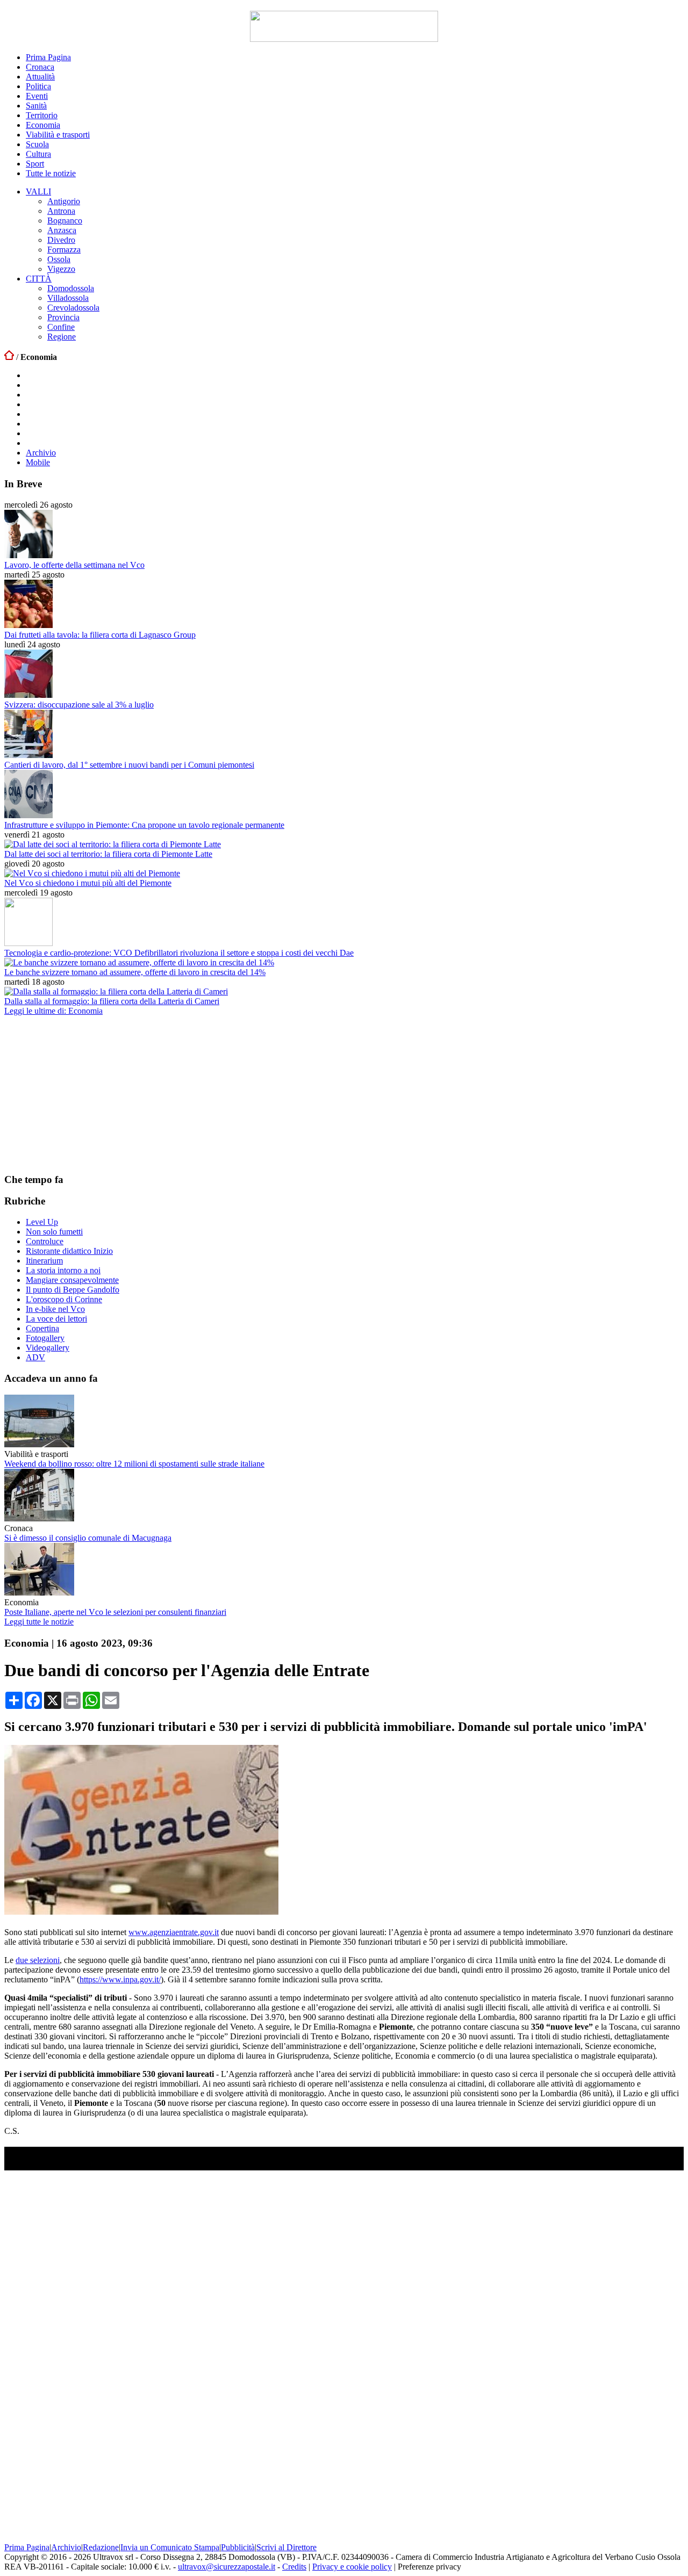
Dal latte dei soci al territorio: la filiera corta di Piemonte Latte (108, 854)
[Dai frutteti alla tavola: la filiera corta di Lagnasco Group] (28, 625)
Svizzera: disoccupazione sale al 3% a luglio (79, 705)
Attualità (40, 77)
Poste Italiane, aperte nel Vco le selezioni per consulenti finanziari (115, 1612)
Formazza (64, 250)
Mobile (38, 462)
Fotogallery (45, 1338)
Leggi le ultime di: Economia (53, 1011)
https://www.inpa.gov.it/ (120, 1979)
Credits (294, 2567)
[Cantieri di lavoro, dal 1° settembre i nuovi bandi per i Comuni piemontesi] (28, 755)
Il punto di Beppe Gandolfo (73, 1290)
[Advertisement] (85, 1094)
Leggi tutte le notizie (39, 1622)
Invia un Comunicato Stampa (170, 2547)
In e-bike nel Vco (55, 1309)
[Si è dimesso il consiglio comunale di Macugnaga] (39, 1518)
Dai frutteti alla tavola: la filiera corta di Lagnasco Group (100, 635)
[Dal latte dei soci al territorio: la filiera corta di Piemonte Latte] (113, 844)
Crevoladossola (73, 308)
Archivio (41, 453)
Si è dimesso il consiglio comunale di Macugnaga (88, 1538)
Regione (62, 337)
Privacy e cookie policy (352, 2567)
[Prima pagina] (9, 357)
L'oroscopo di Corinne (64, 1299)
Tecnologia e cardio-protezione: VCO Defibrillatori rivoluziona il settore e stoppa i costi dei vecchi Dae (179, 953)
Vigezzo (61, 269)
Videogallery (48, 1348)
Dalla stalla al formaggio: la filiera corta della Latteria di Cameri (112, 1001)
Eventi (37, 96)
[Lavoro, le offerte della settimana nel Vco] (28, 555)
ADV (35, 1357)
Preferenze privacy (429, 2567)
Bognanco (65, 221)
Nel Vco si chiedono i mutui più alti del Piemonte (88, 883)
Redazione (101, 2547)
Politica (38, 86)
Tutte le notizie (51, 173)
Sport (35, 164)
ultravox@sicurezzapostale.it (227, 2567)
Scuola (37, 144)
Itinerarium (44, 1261)
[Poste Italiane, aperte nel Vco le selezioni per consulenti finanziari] (39, 1593)
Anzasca (62, 230)
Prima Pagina (48, 57)
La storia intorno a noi (63, 1270)
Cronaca (40, 67)
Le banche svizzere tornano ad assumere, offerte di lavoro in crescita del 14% (135, 972)
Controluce (45, 1241)
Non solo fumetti (54, 1232)
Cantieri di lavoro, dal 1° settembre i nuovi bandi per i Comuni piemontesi (129, 765)
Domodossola (71, 288)
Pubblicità (238, 2547)
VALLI (38, 192)
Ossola (59, 259)
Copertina (42, 1328)
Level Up (42, 1222)
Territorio (42, 115)
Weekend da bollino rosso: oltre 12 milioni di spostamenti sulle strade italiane (134, 1464)
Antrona (61, 211)
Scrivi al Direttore (286, 2547)
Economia (43, 125)
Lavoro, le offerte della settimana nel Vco (74, 565)
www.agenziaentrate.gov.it (174, 1932)
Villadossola (68, 298)
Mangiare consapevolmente (72, 1280)
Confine (61, 327)
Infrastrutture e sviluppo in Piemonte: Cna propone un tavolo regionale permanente (144, 825)
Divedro (61, 240)
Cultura (38, 154)
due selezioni (38, 1960)
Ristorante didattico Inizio (69, 1251)
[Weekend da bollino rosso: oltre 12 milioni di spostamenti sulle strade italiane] (39, 1444)
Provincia (63, 317)
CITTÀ (39, 279)
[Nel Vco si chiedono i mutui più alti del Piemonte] (92, 873)
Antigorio (64, 201)
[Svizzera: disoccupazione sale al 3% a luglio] (28, 695)
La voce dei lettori (56, 1319)
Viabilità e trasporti (58, 135)
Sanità (36, 106)
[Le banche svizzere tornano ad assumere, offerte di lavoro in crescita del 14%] (139, 962)
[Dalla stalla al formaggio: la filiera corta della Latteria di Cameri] (116, 991)
